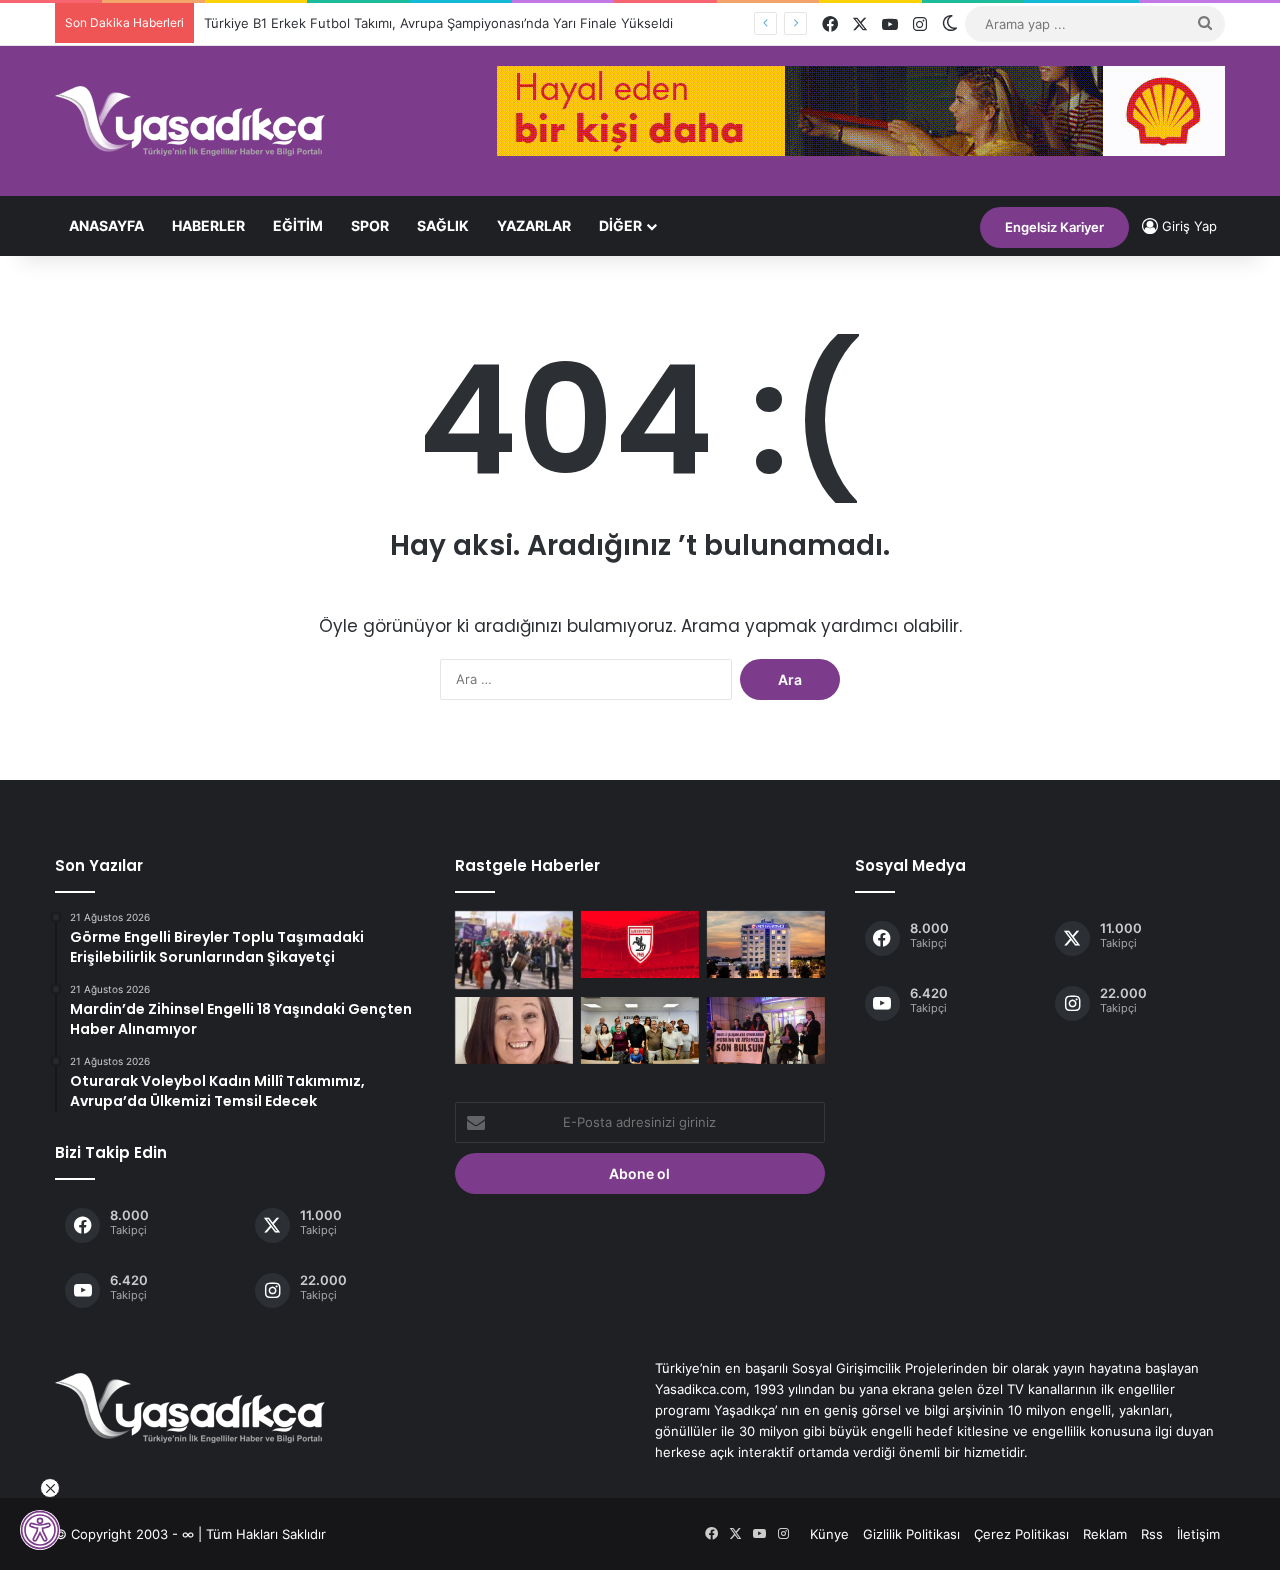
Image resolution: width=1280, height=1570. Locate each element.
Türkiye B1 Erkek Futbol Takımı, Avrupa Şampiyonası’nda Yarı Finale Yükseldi (438, 23)
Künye (829, 1534)
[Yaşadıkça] (190, 121)
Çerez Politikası (1021, 1534)
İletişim (1198, 1534)
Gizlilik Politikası (911, 1534)
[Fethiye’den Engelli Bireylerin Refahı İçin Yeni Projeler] (640, 1030)
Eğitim (298, 225)
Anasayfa (106, 225)
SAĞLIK (443, 225)
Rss (1152, 1534)
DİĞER (620, 225)
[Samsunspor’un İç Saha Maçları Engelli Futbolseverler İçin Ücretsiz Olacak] (640, 944)
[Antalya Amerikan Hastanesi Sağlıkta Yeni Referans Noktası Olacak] (766, 944)
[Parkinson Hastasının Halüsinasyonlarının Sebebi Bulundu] (514, 1030)
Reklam (1105, 1534)
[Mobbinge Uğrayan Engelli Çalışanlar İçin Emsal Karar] (766, 1030)
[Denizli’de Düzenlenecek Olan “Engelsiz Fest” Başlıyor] (514, 950)
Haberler (208, 225)
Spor (370, 225)
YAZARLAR (534, 225)
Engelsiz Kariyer (1054, 227)
